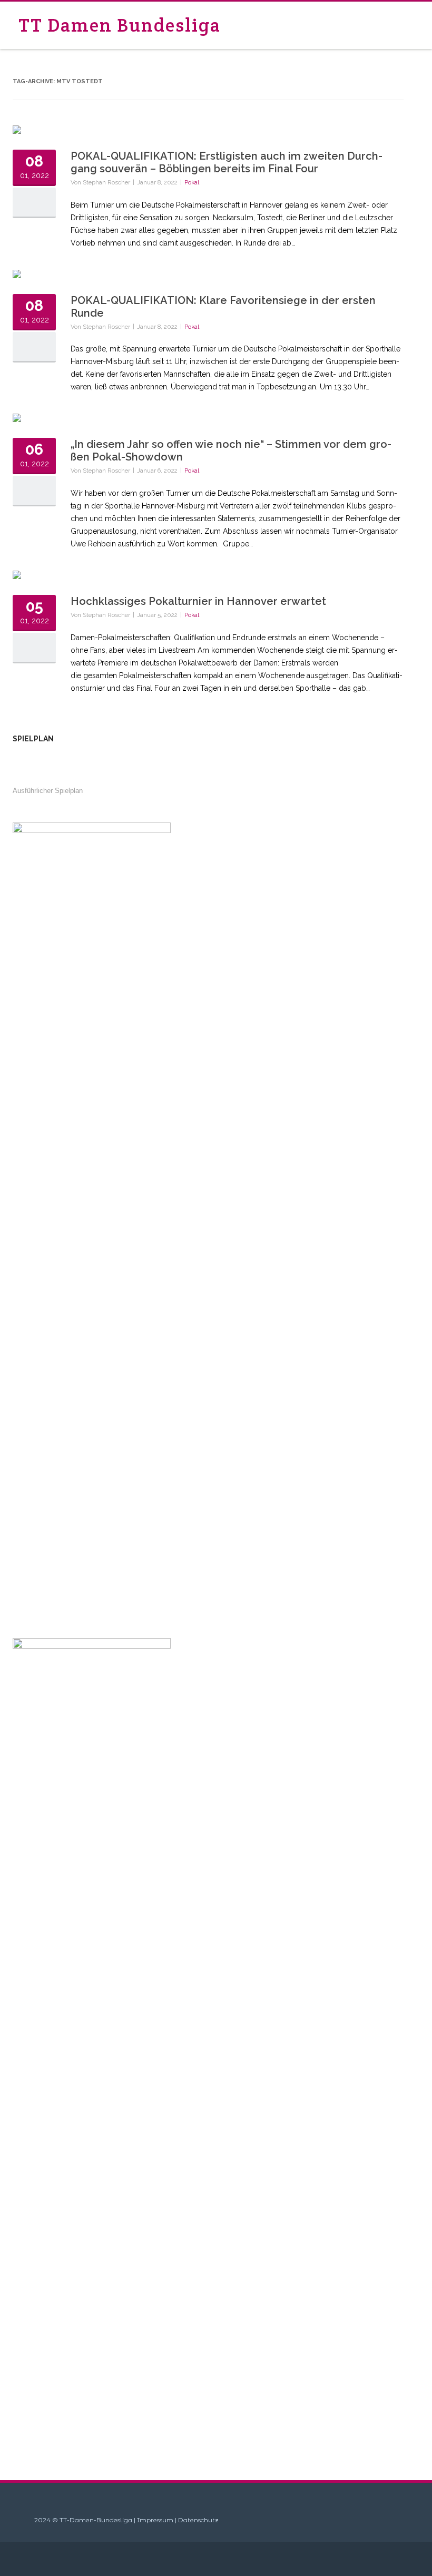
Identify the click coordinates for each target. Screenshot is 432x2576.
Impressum (155, 2520)
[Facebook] (400, 2559)
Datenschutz (198, 2520)
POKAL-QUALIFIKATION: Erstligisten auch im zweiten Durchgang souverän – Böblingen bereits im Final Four (227, 162)
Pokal (192, 182)
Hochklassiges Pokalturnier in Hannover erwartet (198, 601)
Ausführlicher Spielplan (48, 791)
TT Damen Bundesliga (120, 25)
